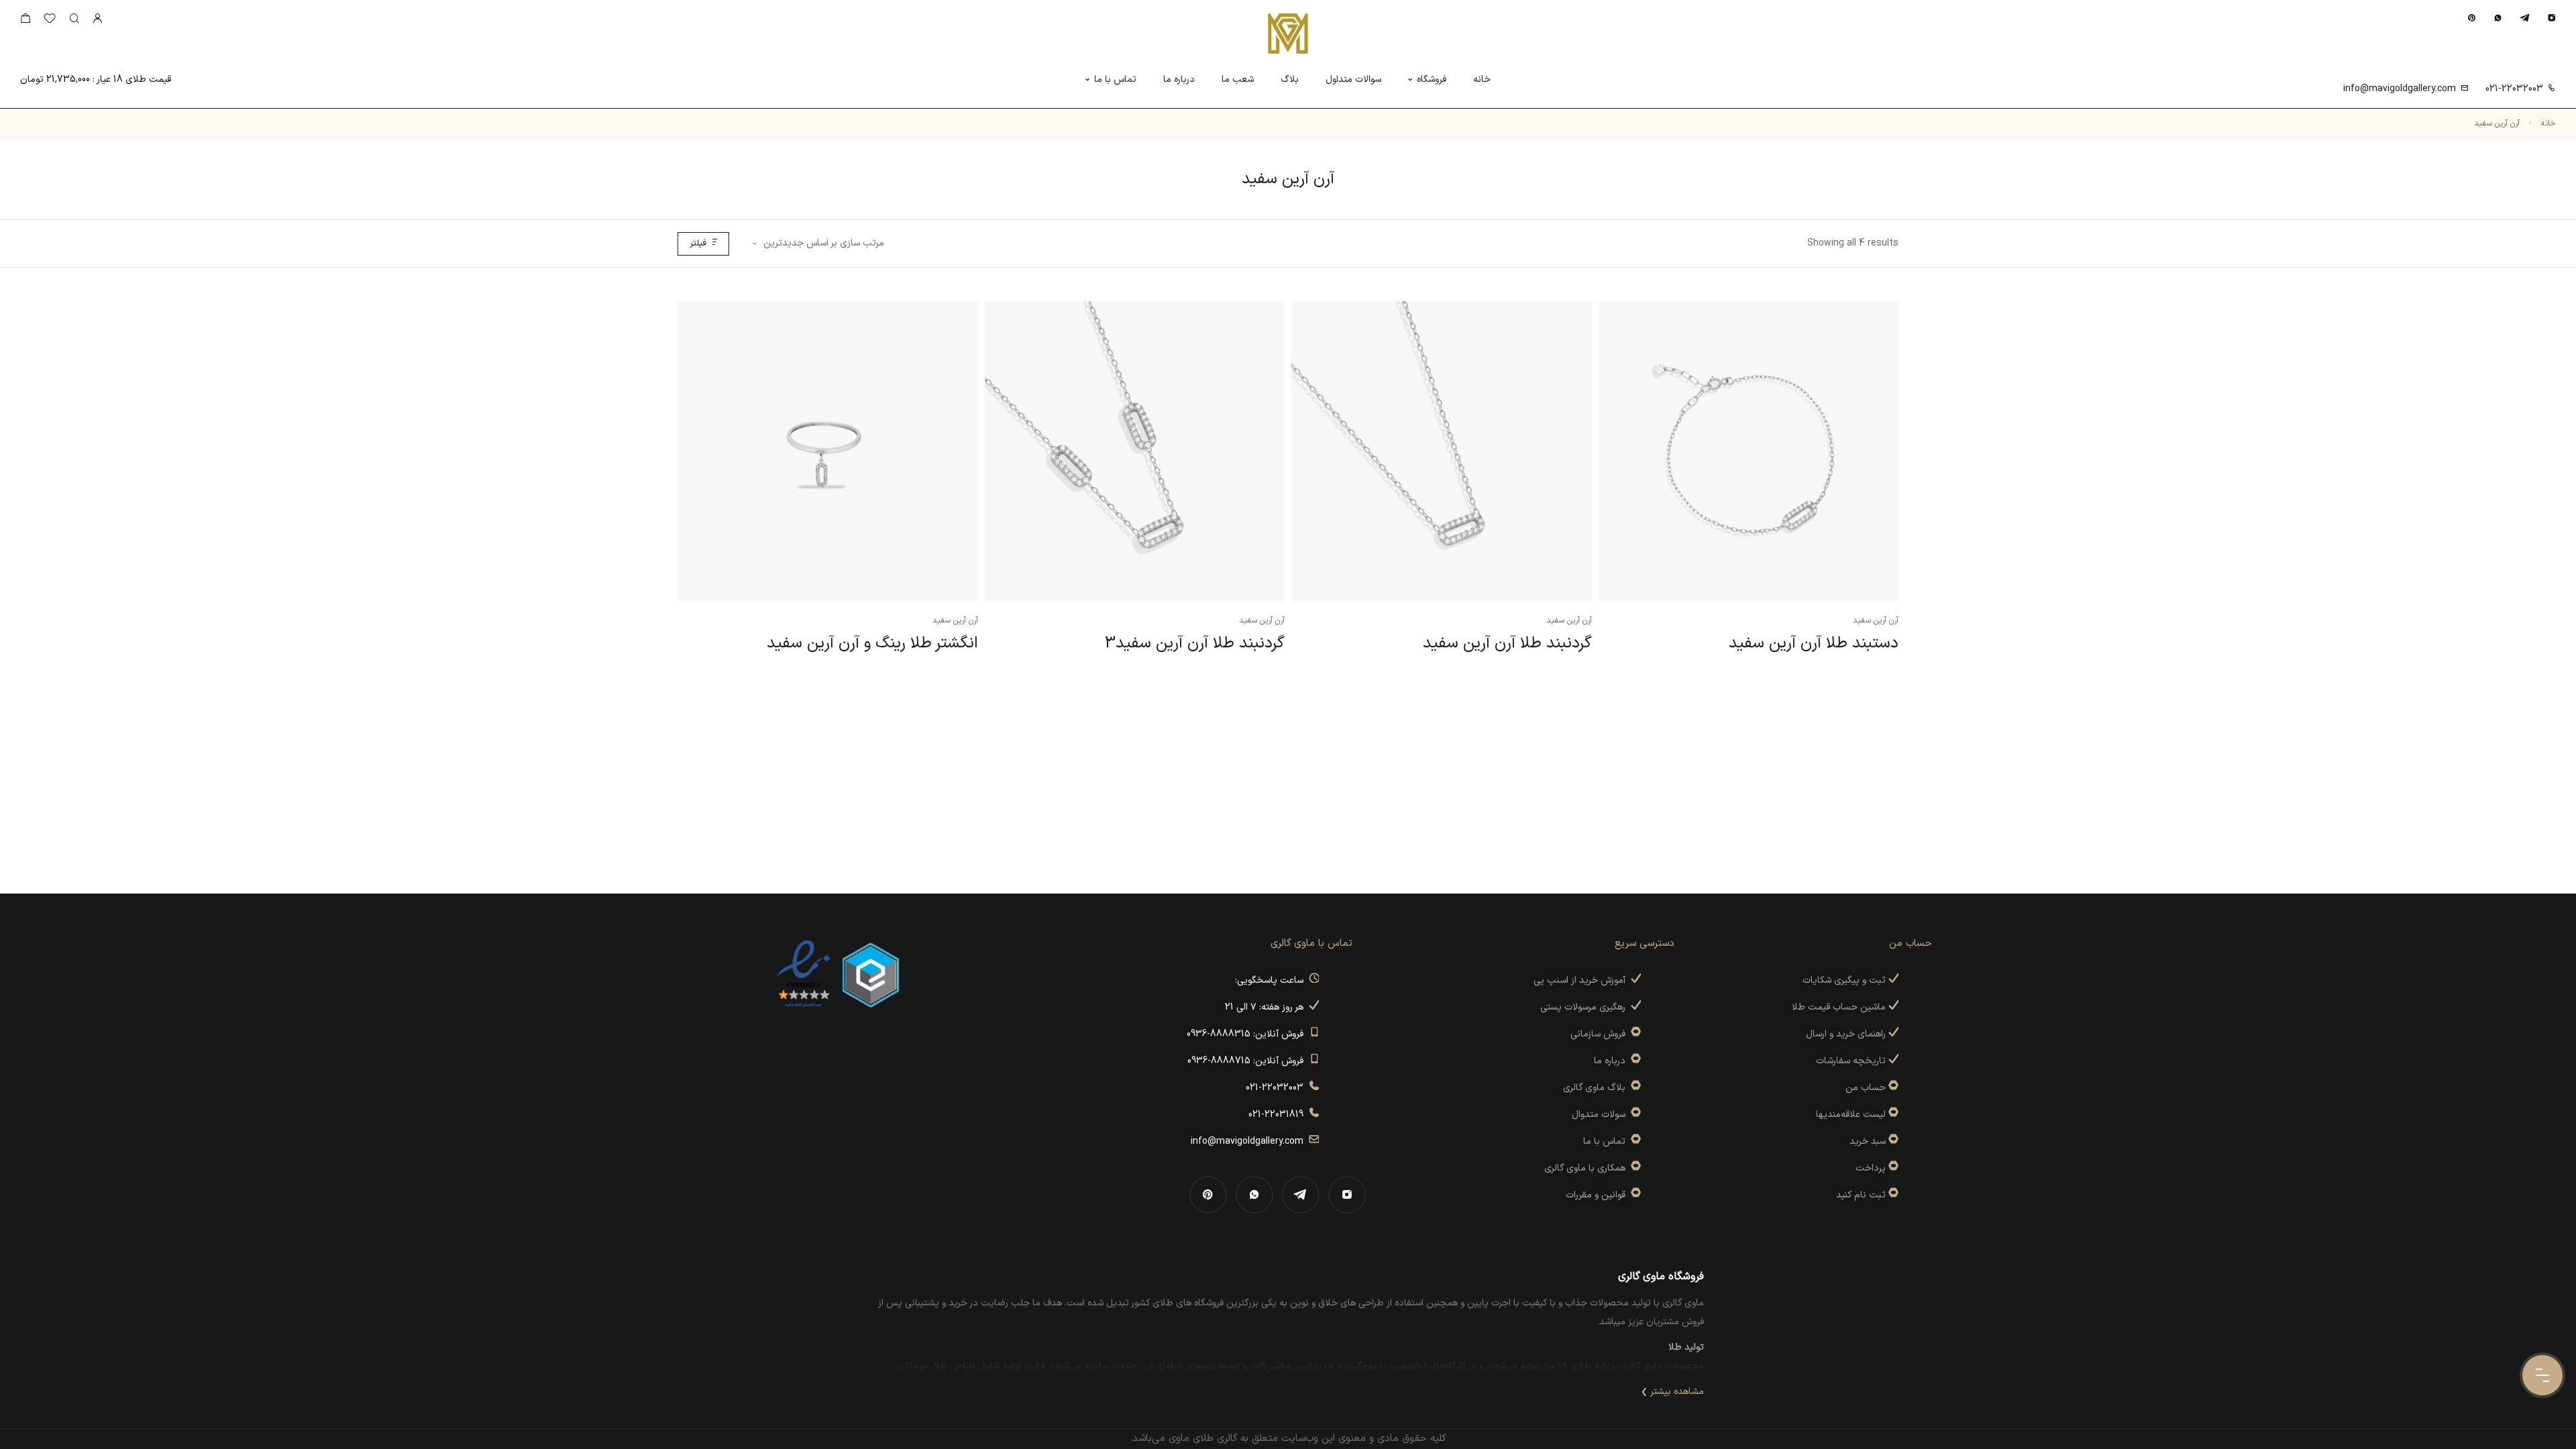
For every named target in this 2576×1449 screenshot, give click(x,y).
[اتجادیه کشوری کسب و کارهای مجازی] (871, 974)
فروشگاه (1432, 79)
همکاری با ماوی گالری (1588, 1168)
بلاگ (1290, 79)
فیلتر (698, 244)
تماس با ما (1115, 79)
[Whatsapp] (2498, 18)
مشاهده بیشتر (1677, 1392)
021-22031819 (1279, 1115)
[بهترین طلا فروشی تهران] (804, 974)
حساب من (1866, 1088)
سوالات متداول (1353, 79)
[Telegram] (2525, 18)
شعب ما (1238, 79)
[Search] (74, 19)
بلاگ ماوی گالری (1597, 1088)
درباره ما (1179, 79)
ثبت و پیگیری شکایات (1845, 980)
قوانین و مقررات (1598, 1195)
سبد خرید (1868, 1141)
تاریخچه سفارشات (1852, 1061)
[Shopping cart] (25, 21)
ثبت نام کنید (1862, 1195)
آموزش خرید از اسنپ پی (1582, 980)
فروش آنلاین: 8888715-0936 (1248, 1061)
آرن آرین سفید (1876, 621)
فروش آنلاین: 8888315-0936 (1248, 1034)
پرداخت (1871, 1168)
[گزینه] (1892, 1088)
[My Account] (97, 19)
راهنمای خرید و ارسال (1847, 1034)
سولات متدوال (1601, 1115)
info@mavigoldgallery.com (2400, 89)
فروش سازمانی (1601, 1034)
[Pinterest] (2472, 18)
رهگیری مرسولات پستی (1586, 1007)
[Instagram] (2552, 18)
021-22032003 (2514, 89)
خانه (1482, 79)
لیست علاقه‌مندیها (1851, 1115)
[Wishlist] (50, 21)
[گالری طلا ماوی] (1288, 34)
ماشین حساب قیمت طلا (1840, 1007)
